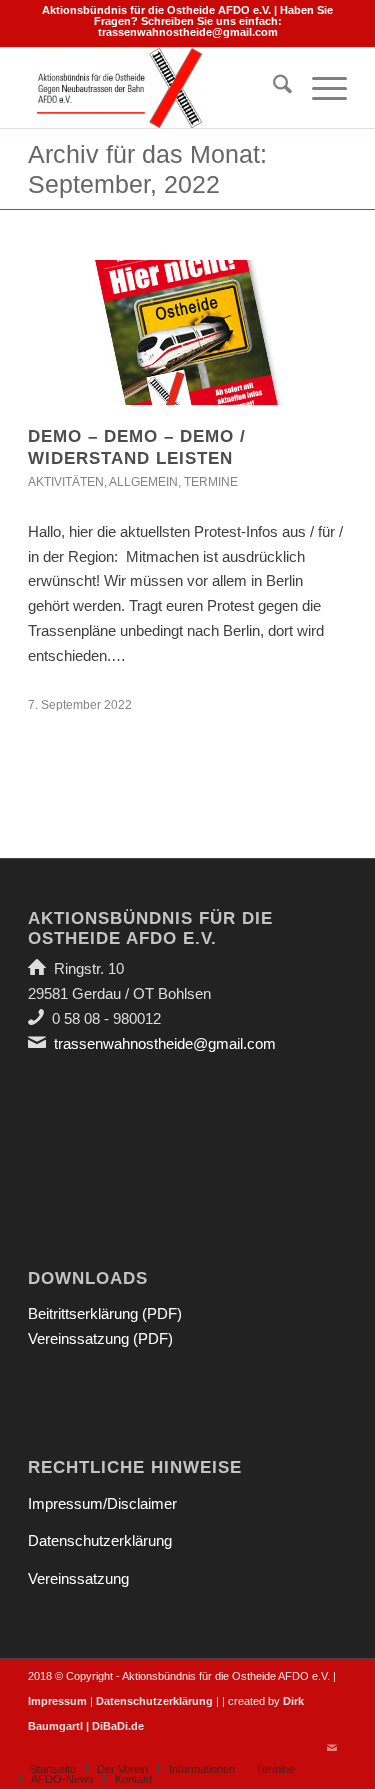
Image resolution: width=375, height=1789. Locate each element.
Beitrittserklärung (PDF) (105, 1313)
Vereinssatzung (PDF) (100, 1338)
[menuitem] (272, 88)
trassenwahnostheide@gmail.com (188, 32)
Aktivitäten (66, 482)
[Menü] (319, 88)
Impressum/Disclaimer (102, 1503)
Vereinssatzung (78, 1578)
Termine (211, 482)
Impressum (57, 1701)
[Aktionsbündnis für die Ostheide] (155, 88)
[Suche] (272, 88)
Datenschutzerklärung (100, 1540)
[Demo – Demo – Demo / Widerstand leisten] (187, 332)
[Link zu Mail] (332, 1748)
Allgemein (143, 482)
